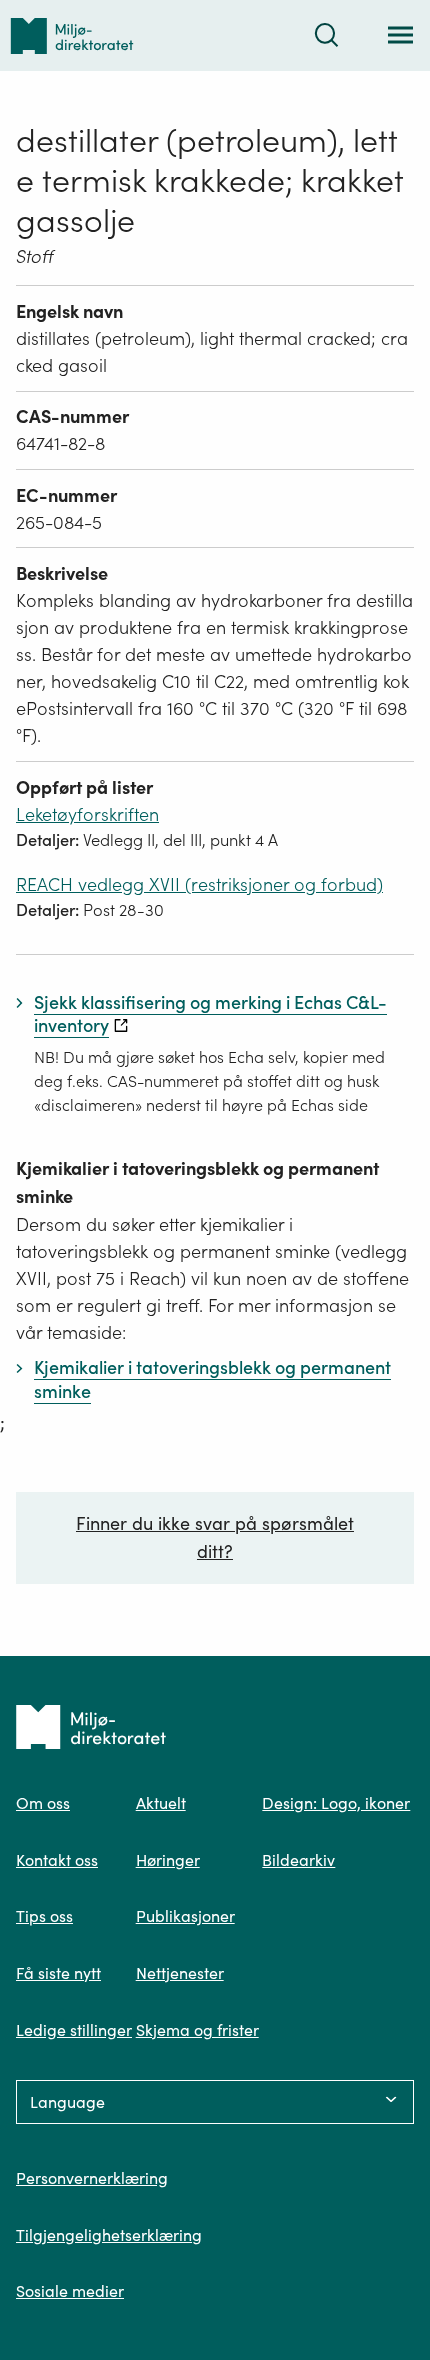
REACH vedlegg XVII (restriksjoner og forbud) (199, 884)
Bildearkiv (298, 1860)
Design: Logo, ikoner (336, 1803)
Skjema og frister (197, 2030)
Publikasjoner (185, 1916)
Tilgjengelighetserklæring (109, 2235)
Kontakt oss (57, 1860)
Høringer (168, 1860)
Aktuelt (161, 1803)
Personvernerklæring (92, 2178)
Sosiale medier (70, 2291)
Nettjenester (180, 1973)
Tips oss (44, 1916)
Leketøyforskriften (87, 814)
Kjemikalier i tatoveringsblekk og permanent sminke (197, 1182)
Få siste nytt (58, 1973)
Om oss (43, 1803)
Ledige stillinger (74, 2030)
